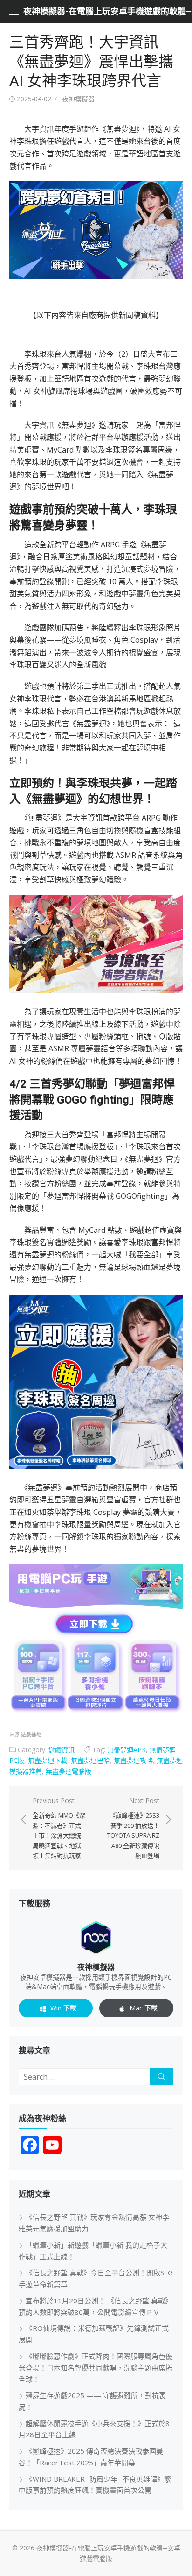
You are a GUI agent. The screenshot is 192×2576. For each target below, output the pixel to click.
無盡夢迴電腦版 (69, 1771)
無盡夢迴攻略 (133, 1760)
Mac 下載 (144, 2008)
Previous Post (59, 1828)
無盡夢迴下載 (48, 1760)
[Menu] (14, 12)
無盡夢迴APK (127, 1750)
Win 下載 (63, 2008)
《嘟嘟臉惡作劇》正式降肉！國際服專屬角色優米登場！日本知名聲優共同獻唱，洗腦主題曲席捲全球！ (96, 2368)
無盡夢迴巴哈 (90, 1760)
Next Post (133, 1828)
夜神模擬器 (78, 99)
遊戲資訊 (62, 1750)
